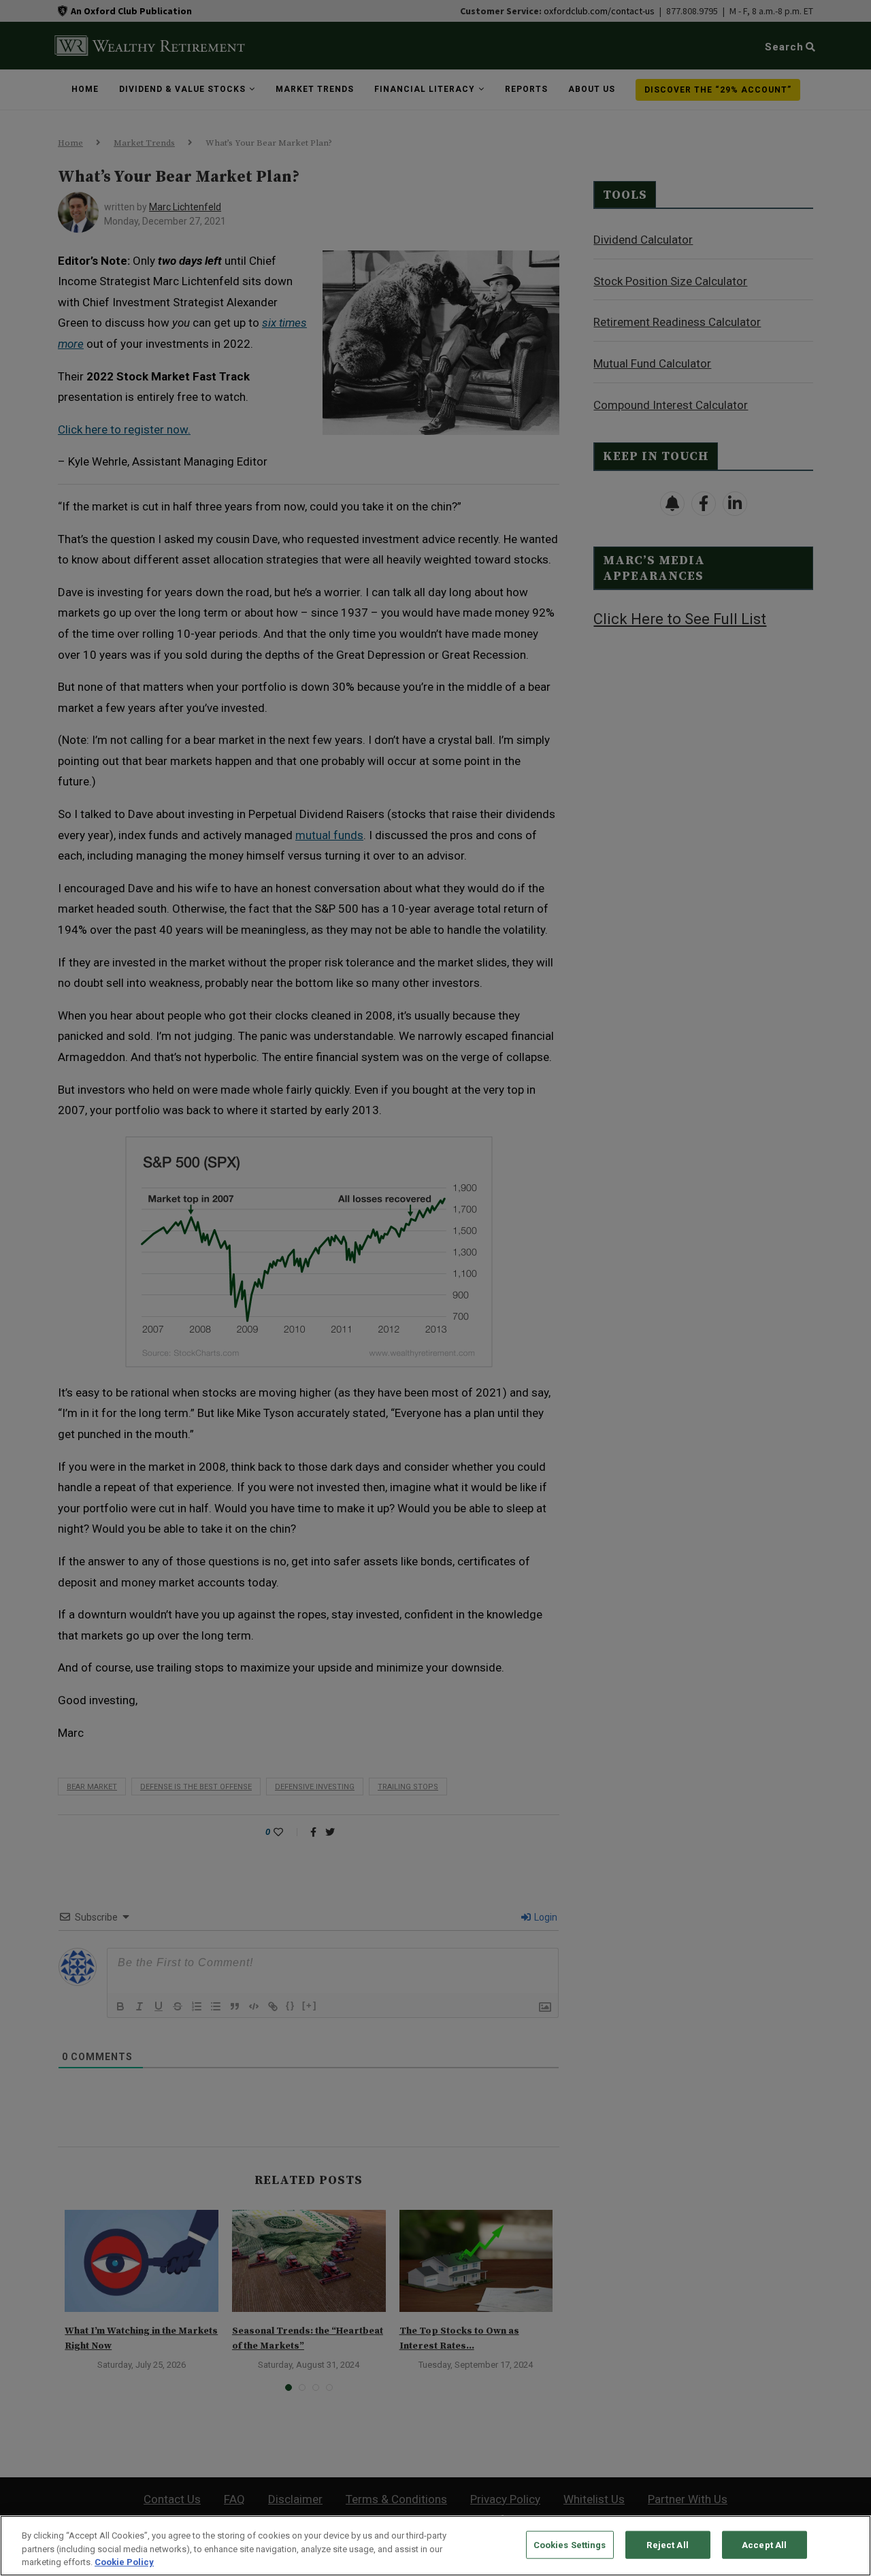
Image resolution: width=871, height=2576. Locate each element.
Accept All (764, 2544)
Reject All (667, 2544)
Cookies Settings (570, 2544)
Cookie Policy (124, 2562)
